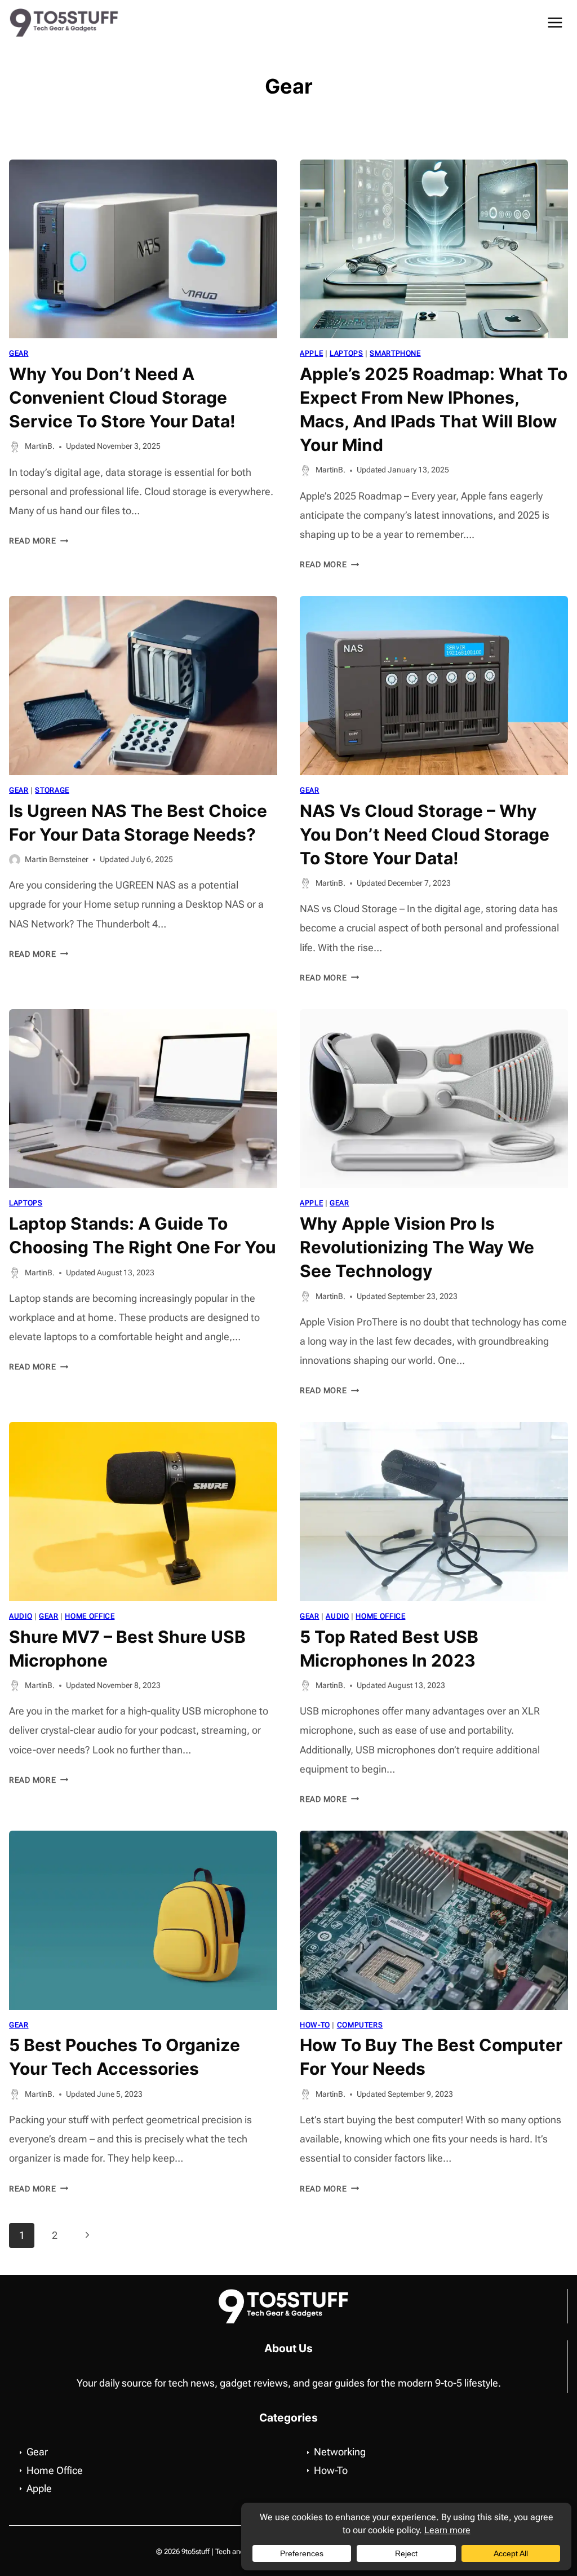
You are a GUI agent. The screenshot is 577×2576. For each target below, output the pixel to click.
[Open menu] (555, 22)
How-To (315, 2025)
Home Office (90, 1616)
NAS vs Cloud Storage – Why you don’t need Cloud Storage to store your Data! (425, 834)
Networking (340, 2452)
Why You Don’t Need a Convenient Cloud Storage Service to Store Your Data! (122, 397)
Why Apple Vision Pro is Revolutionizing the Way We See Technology (417, 1247)
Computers (360, 2025)
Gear (19, 353)
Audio (21, 1616)
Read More (39, 541)
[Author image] (15, 447)
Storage (52, 790)
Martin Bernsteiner (57, 860)
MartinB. (40, 446)
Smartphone (395, 353)
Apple (311, 353)
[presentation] (143, 249)
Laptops (346, 353)
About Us (288, 2348)
